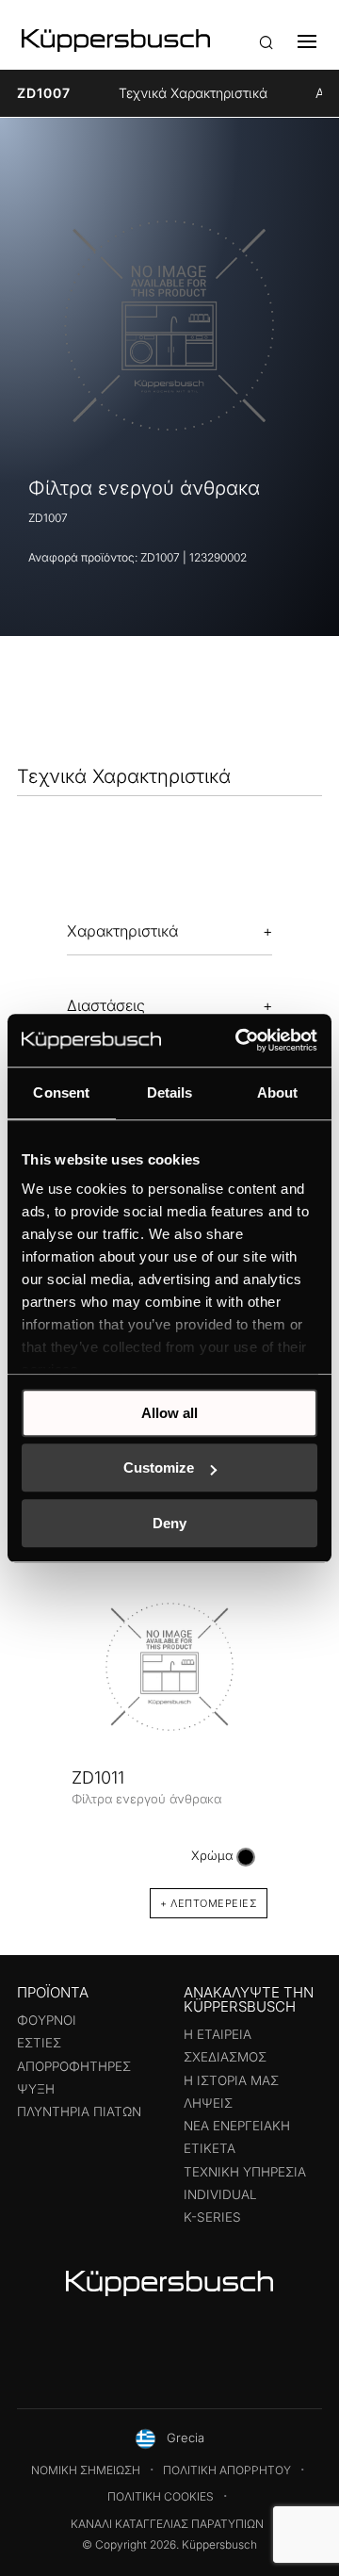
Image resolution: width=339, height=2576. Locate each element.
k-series (212, 2217)
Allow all (169, 1413)
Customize (159, 1467)
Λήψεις (208, 2103)
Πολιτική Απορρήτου (227, 2470)
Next (301, 1731)
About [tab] (278, 1092)
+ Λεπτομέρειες (209, 1903)
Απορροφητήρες (74, 2066)
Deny (169, 1523)
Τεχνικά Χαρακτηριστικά (193, 93)
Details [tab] (170, 1092)
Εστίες (39, 2043)
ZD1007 (44, 93)
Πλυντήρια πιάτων (79, 2111)
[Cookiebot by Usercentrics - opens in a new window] (239, 1040)
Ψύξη (36, 2089)
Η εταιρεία (218, 2034)
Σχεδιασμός (225, 2057)
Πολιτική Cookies (161, 2496)
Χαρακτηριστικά (122, 931)
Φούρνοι (47, 2020)
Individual (220, 2194)
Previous (38, 1731)
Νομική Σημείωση (86, 2470)
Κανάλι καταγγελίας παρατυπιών (167, 2524)
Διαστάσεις (106, 1005)
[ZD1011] (169, 1667)
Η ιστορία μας (231, 2080)
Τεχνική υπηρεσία (245, 2172)
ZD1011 (98, 1777)
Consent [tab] (61, 1092)
